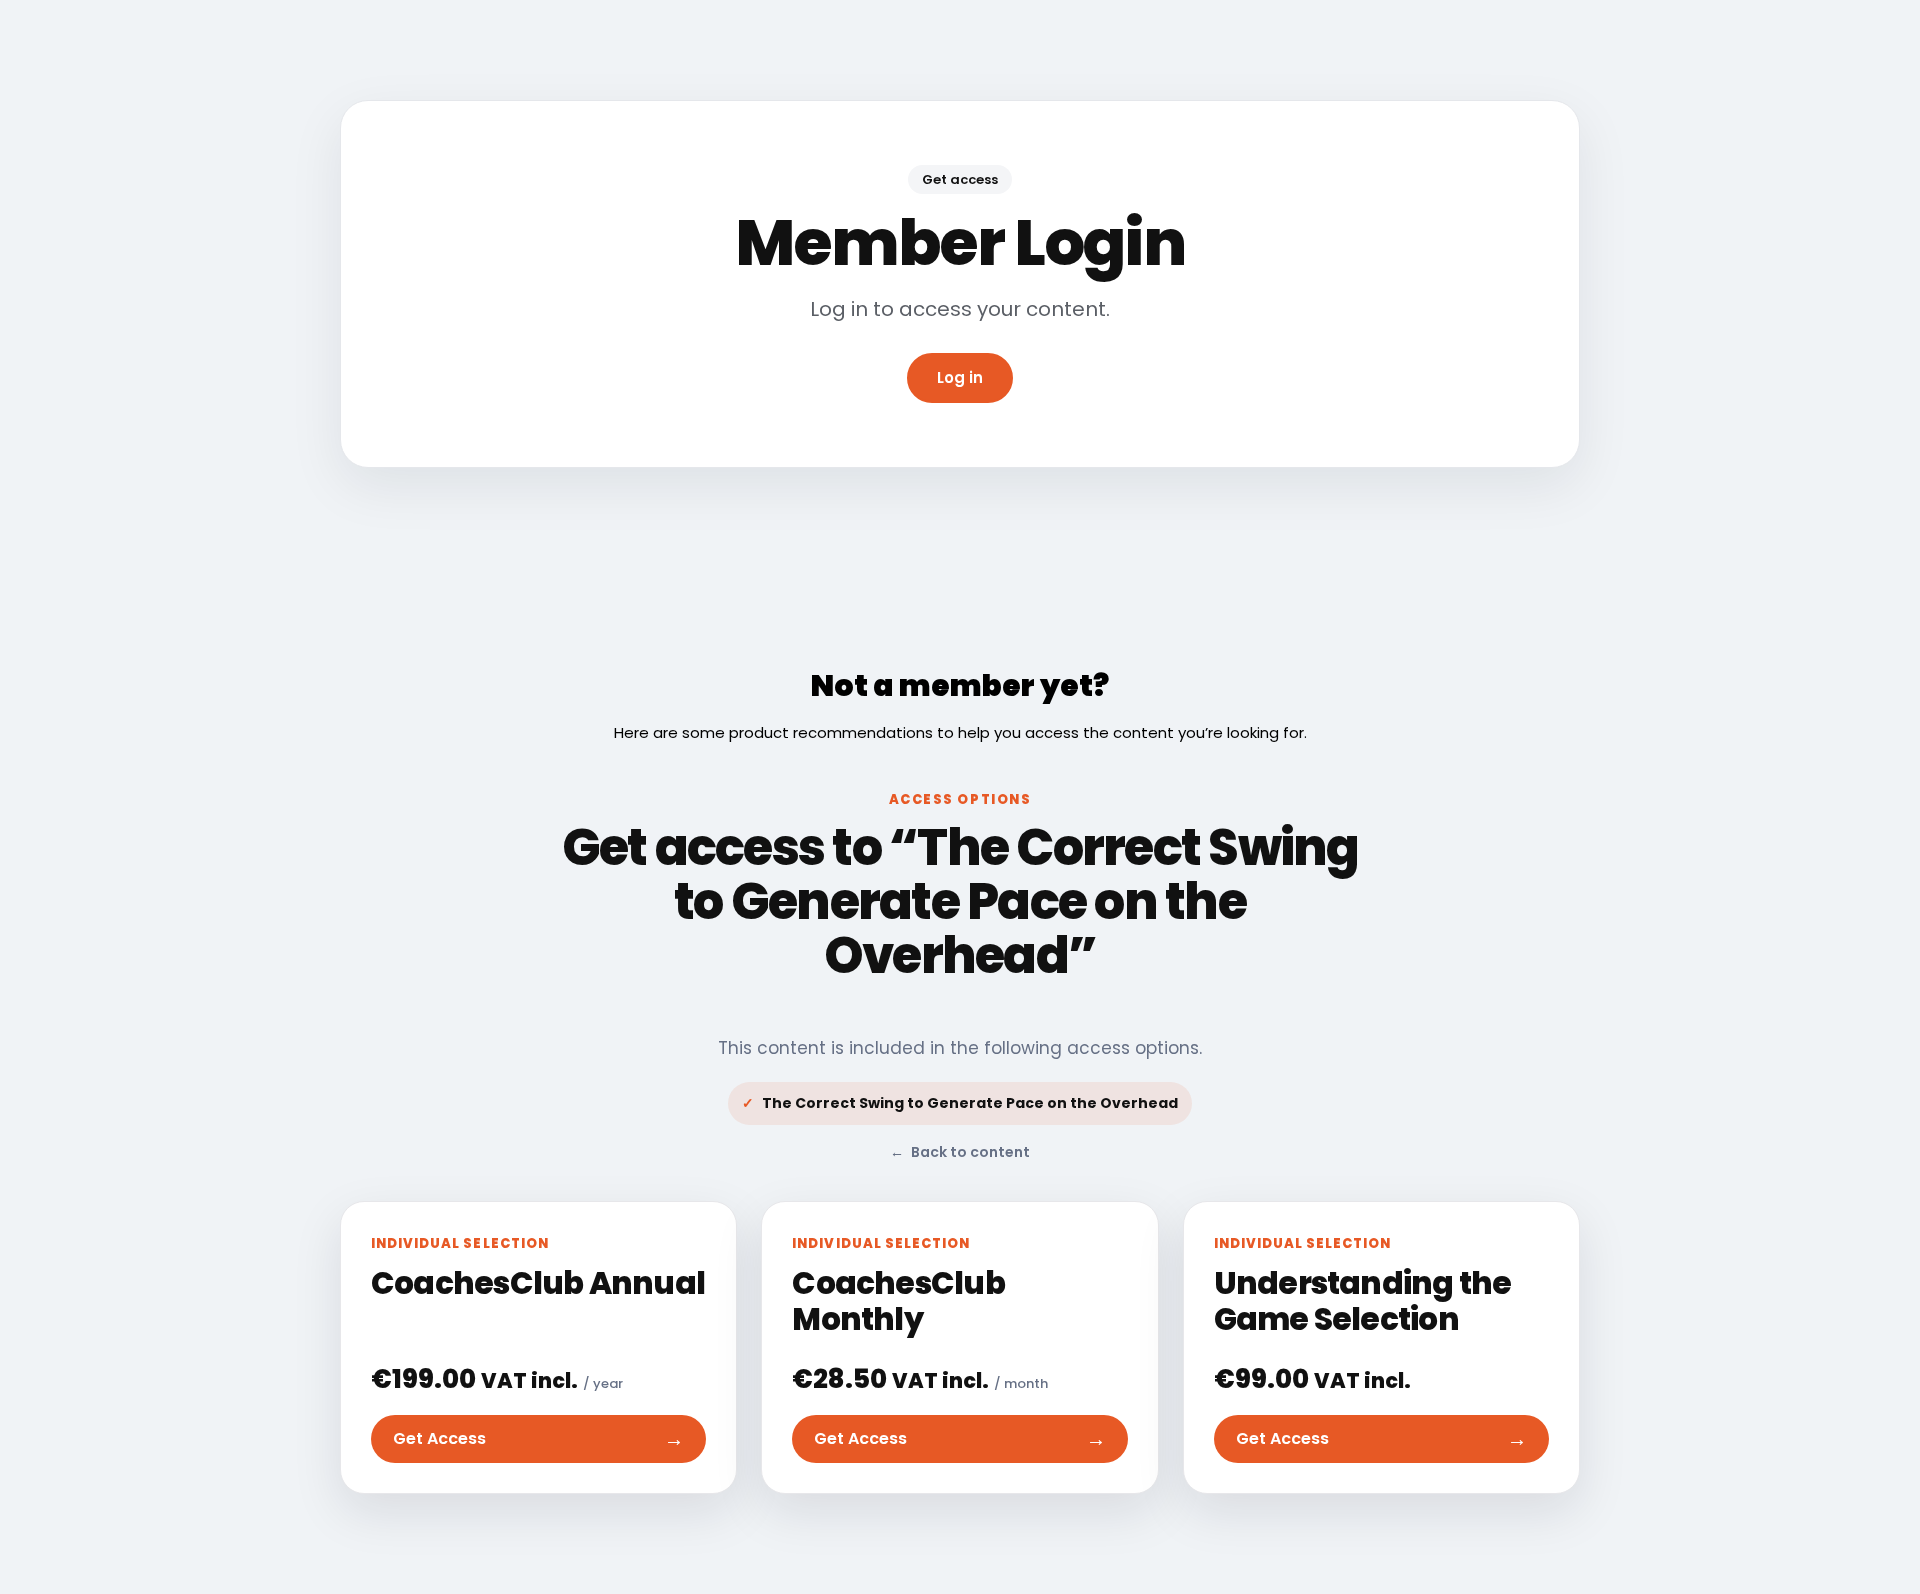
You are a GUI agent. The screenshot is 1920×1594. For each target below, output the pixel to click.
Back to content (960, 1152)
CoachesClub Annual (538, 1283)
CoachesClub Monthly (898, 1301)
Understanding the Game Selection (1363, 1301)
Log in (960, 377)
